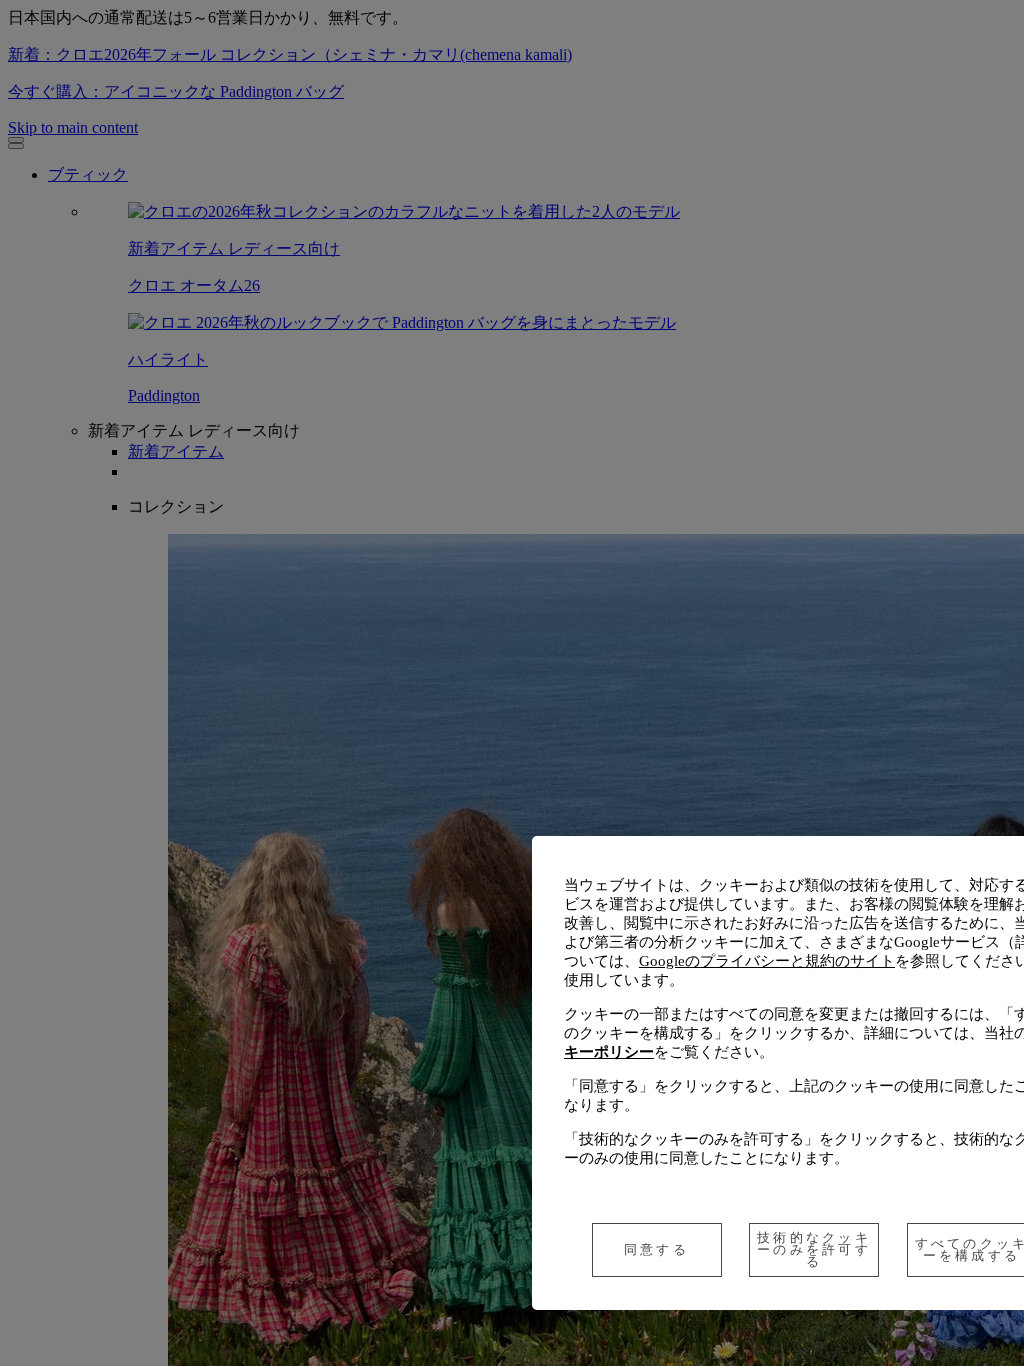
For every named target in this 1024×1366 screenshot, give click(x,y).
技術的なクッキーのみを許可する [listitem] (814, 1249)
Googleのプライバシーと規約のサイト (767, 961)
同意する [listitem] (656, 1249)
